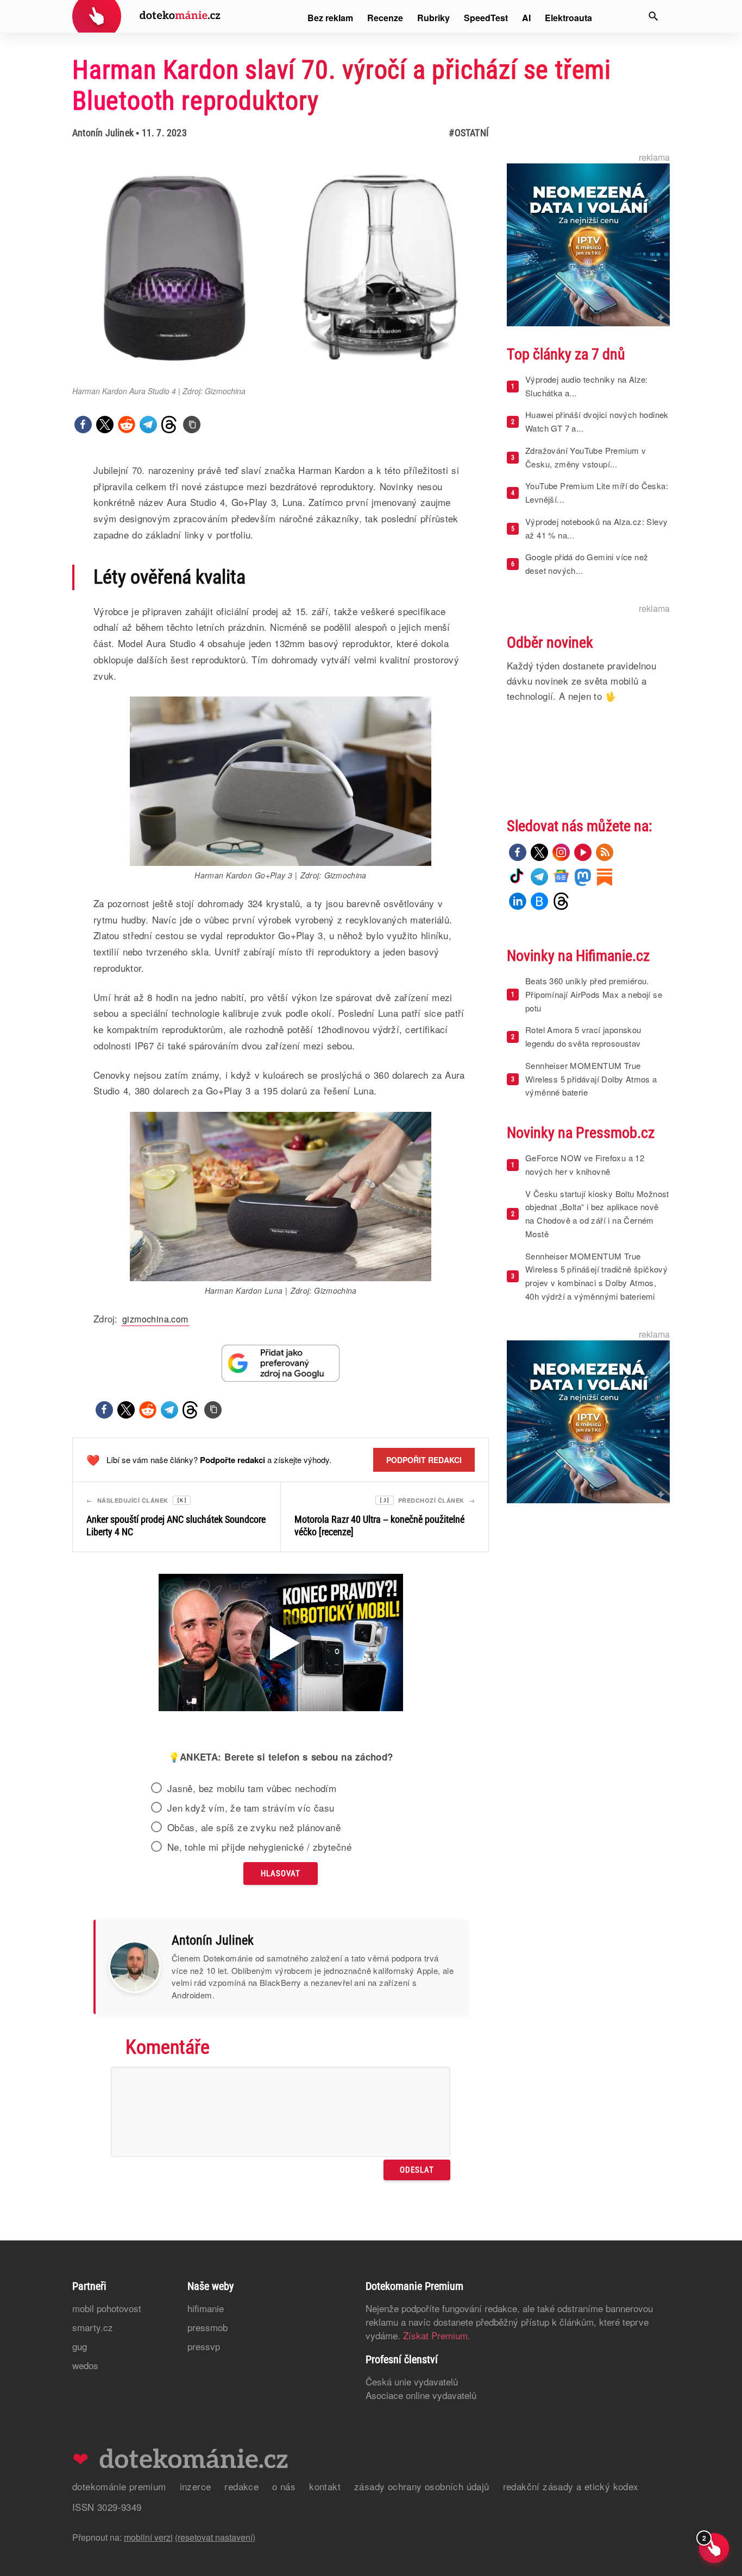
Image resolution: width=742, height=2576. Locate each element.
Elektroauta (568, 18)
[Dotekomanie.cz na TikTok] (518, 877)
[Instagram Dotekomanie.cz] (561, 852)
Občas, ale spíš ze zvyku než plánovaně (254, 1827)
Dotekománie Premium (119, 2486)
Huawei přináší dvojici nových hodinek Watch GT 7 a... (597, 421)
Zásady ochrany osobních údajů (422, 2486)
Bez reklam (330, 18)
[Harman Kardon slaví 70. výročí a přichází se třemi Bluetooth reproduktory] (192, 425)
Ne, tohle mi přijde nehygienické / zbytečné (259, 1847)
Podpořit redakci (424, 1460)
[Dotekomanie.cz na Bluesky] (539, 901)
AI (526, 18)
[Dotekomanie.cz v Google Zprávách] (561, 877)
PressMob (207, 2327)
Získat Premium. (437, 2335)
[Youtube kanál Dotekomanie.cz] (583, 852)
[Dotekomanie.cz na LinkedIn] (518, 901)
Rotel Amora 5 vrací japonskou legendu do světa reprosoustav (583, 1036)
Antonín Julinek (103, 133)
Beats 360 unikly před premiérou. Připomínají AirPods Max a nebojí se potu (594, 994)
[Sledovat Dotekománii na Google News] (281, 1363)
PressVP (204, 2346)
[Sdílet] (83, 425)
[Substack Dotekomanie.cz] (605, 877)
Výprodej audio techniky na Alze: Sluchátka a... (587, 386)
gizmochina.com (155, 1319)
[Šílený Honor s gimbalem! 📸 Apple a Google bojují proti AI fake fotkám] (281, 1644)
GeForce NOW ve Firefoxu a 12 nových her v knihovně (585, 1164)
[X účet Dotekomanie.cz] (539, 852)
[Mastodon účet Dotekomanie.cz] (583, 877)
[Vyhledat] (653, 16)
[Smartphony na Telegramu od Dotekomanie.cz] (539, 877)
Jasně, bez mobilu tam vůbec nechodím (252, 1788)
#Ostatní (469, 133)
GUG (80, 2346)
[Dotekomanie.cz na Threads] (561, 901)
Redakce (241, 2486)
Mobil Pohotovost (107, 2308)
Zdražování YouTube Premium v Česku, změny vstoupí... (586, 457)
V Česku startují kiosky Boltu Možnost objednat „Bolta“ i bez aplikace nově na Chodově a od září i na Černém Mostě (597, 1214)
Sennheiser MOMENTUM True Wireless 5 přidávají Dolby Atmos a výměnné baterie (591, 1079)
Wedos (85, 2365)
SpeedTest (486, 18)
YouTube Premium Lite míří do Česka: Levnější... (597, 492)
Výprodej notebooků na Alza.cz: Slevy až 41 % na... (596, 528)
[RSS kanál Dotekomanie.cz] (605, 852)
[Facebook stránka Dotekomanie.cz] (518, 852)
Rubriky (433, 18)
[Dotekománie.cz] (146, 18)
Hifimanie (206, 2308)
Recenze (385, 18)
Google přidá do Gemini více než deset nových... (587, 564)
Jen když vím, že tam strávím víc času (251, 1808)
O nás (284, 2486)
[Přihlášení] (621, 16)
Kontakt (325, 2486)
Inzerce (196, 2486)
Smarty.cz (93, 2327)
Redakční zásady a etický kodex (571, 2486)
